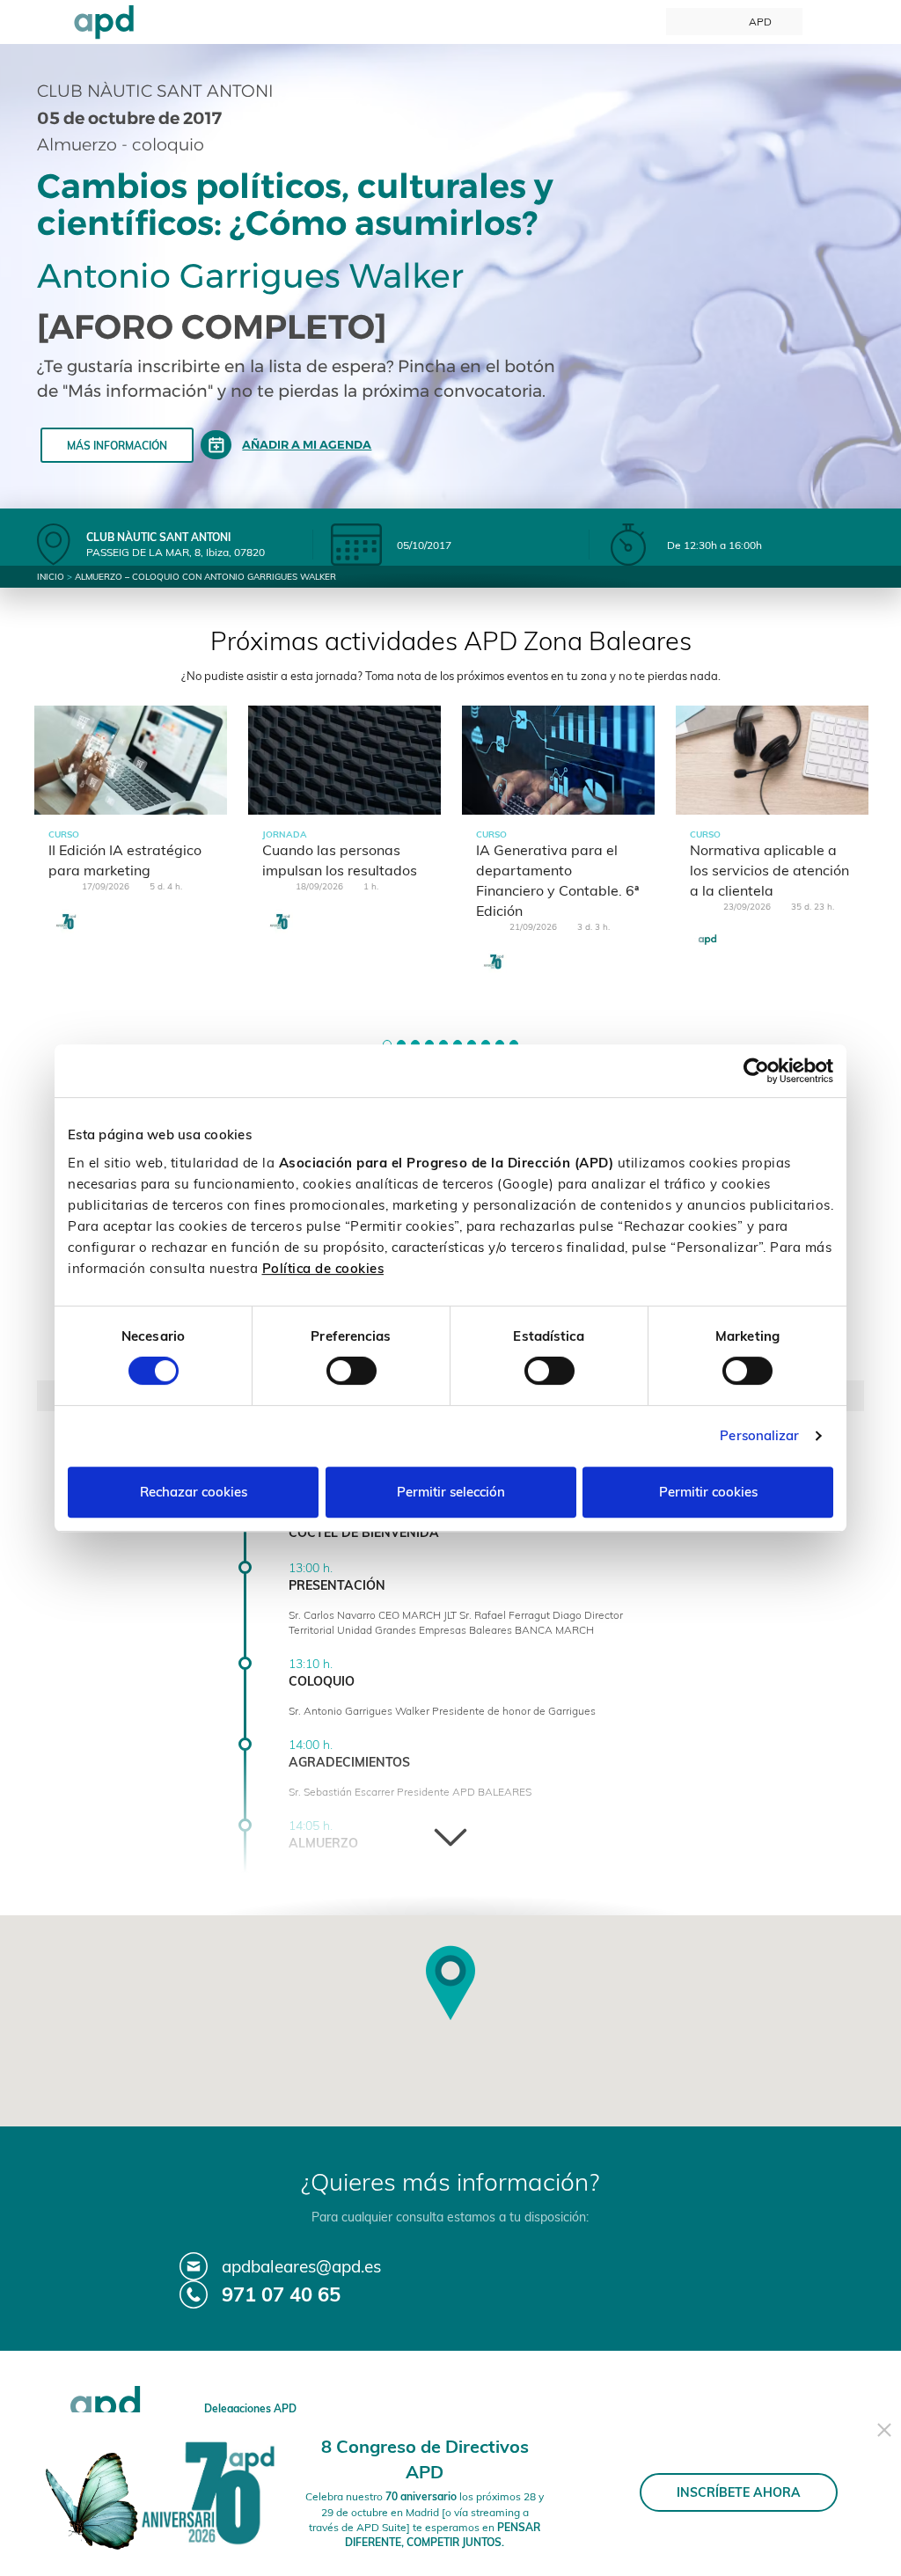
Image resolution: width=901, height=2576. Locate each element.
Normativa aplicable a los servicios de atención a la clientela (769, 870)
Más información (117, 446)
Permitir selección (451, 1492)
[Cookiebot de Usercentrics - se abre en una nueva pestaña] (756, 1071)
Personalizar (759, 1435)
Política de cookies (323, 1268)
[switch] (352, 1371)
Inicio (51, 577)
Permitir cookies (708, 1492)
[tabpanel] (131, 835)
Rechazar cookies (194, 1492)
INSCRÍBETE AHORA (739, 2492)
